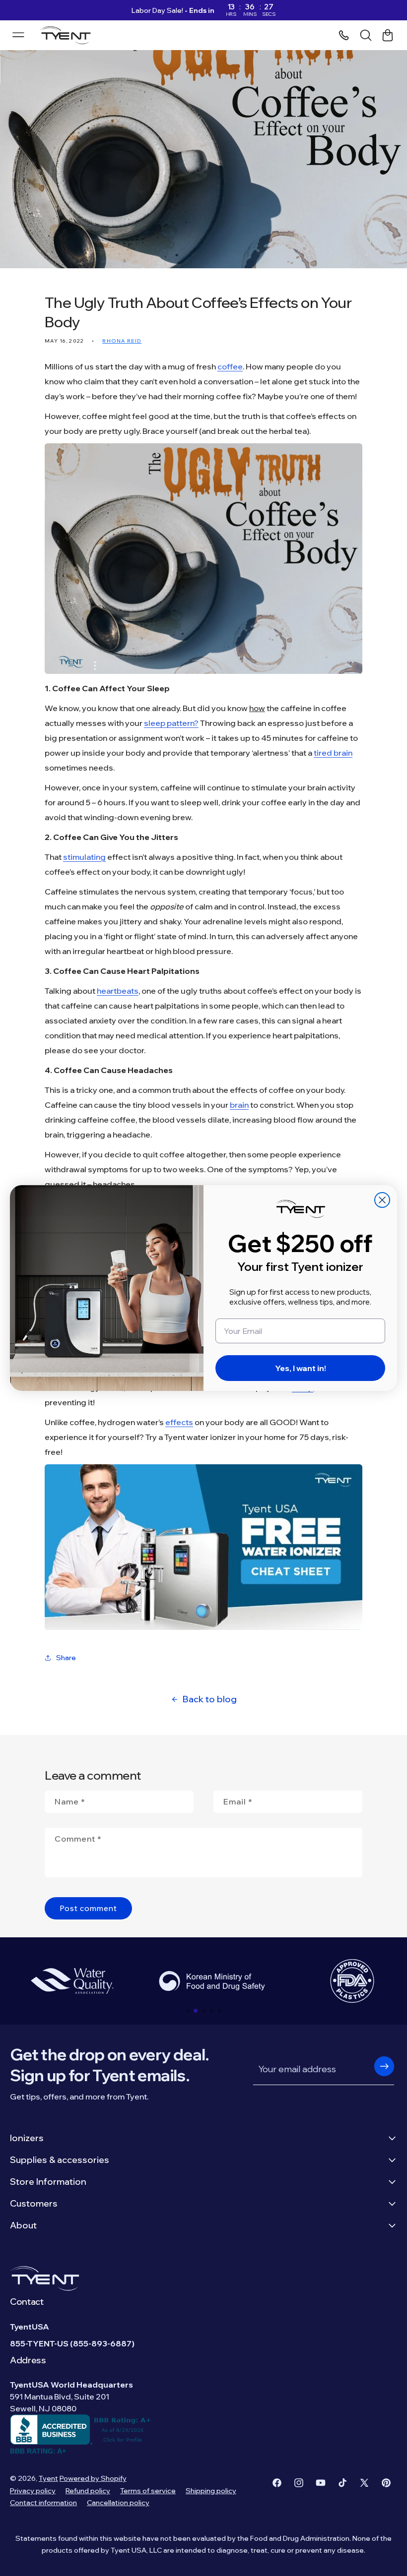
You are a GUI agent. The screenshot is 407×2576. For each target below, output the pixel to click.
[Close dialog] (382, 1200)
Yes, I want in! (301, 1368)
